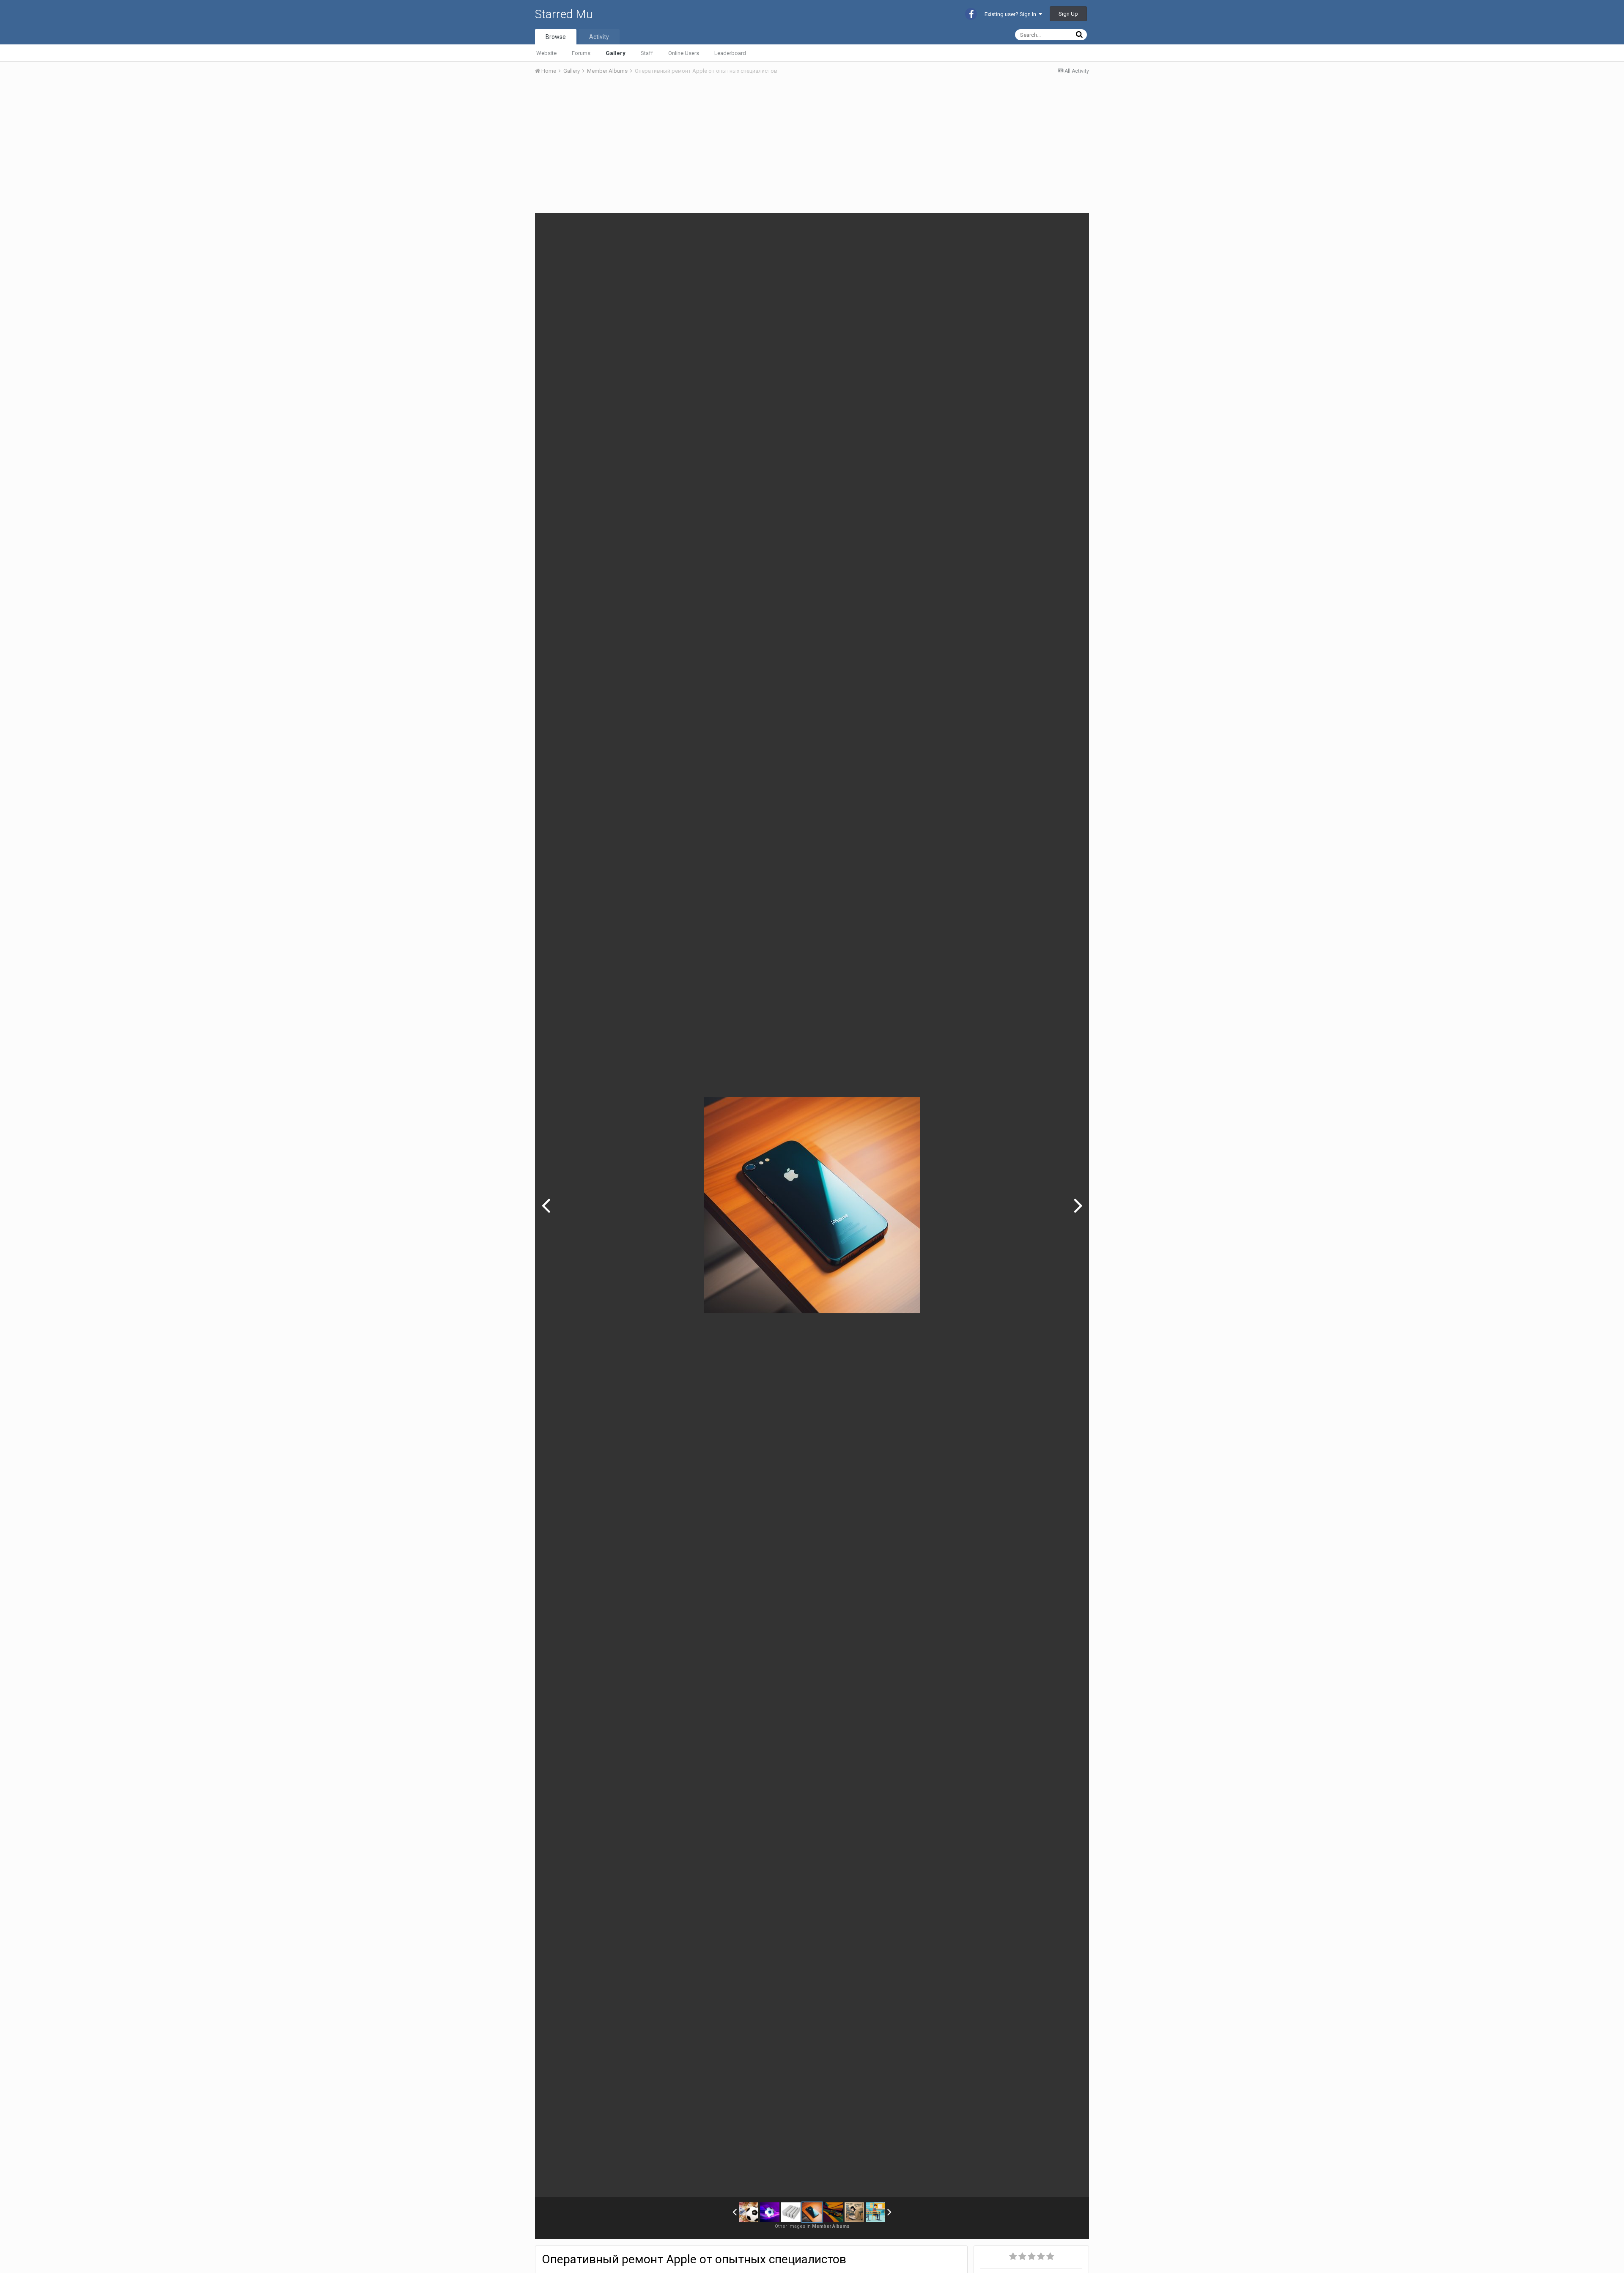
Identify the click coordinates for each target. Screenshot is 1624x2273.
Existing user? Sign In (1012, 14)
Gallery (616, 53)
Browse (556, 37)
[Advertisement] (689, 145)
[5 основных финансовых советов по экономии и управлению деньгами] (854, 2212)
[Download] (1056, 225)
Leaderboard (730, 53)
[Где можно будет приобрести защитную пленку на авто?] (1078, 1205)
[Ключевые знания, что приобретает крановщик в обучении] (875, 2212)
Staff (647, 53)
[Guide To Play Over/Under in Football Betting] (770, 2212)
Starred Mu (564, 14)
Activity (599, 37)
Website (546, 53)
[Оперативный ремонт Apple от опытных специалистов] (812, 2212)
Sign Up (1068, 14)
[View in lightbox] (1074, 225)
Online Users (684, 53)
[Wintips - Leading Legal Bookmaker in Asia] (749, 2212)
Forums (581, 53)
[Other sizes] (1035, 225)
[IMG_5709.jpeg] (546, 1205)
